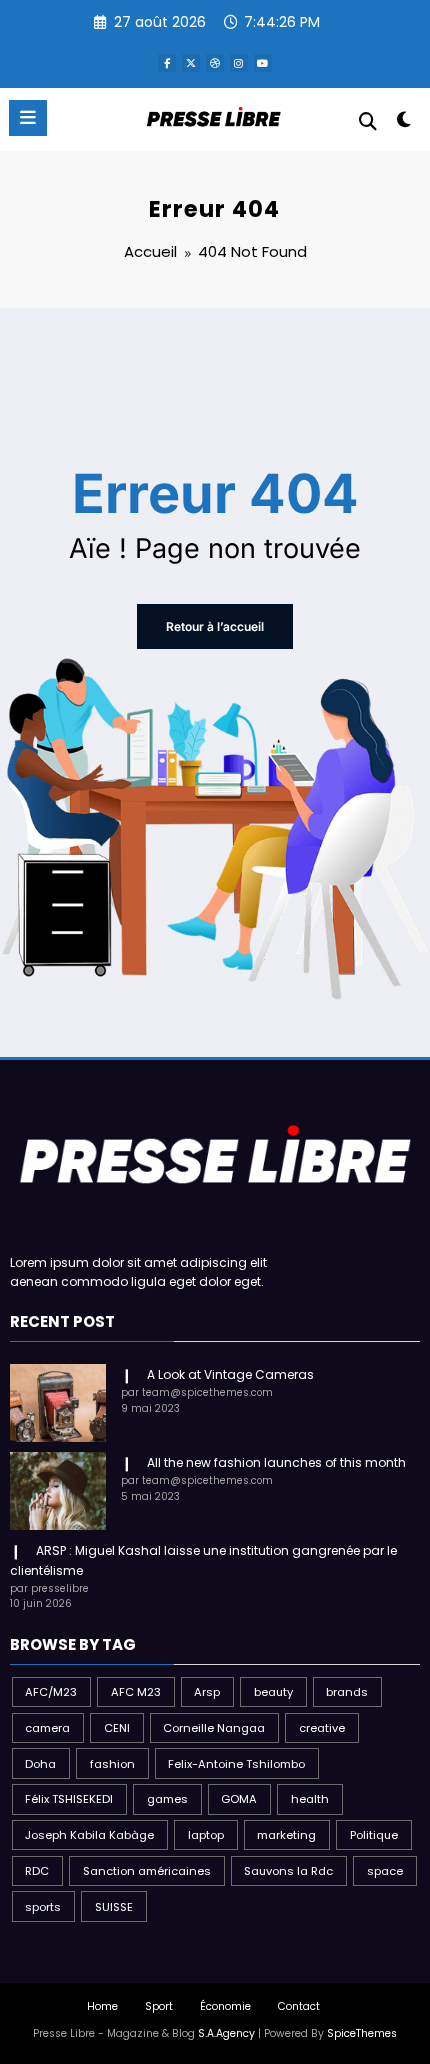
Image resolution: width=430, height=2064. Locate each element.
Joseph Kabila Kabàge (89, 1835)
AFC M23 (136, 1692)
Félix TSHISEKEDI (69, 1799)
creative (322, 1728)
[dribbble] (215, 63)
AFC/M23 (51, 1692)
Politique (374, 1835)
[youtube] (263, 63)
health (310, 1799)
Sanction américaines (147, 1871)
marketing (286, 1835)
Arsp (207, 1692)
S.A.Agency (226, 2033)
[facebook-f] (167, 63)
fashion (112, 1764)
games (167, 1799)
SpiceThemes (362, 2033)
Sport (159, 2006)
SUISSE (114, 1907)
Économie (225, 2006)
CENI (117, 1728)
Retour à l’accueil (215, 626)
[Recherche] (368, 121)
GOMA (239, 1799)
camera (47, 1728)
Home (102, 2006)
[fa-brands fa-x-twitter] (191, 63)
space (385, 1871)
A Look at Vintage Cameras (230, 1374)
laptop (206, 1835)
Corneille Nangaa (214, 1728)
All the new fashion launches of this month (276, 1462)
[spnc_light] (404, 123)
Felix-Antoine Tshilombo (236, 1764)
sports (43, 1907)
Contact (299, 2006)
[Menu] (28, 118)
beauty (273, 1692)
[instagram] (239, 63)
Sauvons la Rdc (288, 1871)
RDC (37, 1871)
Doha (40, 1764)
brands (347, 1692)
